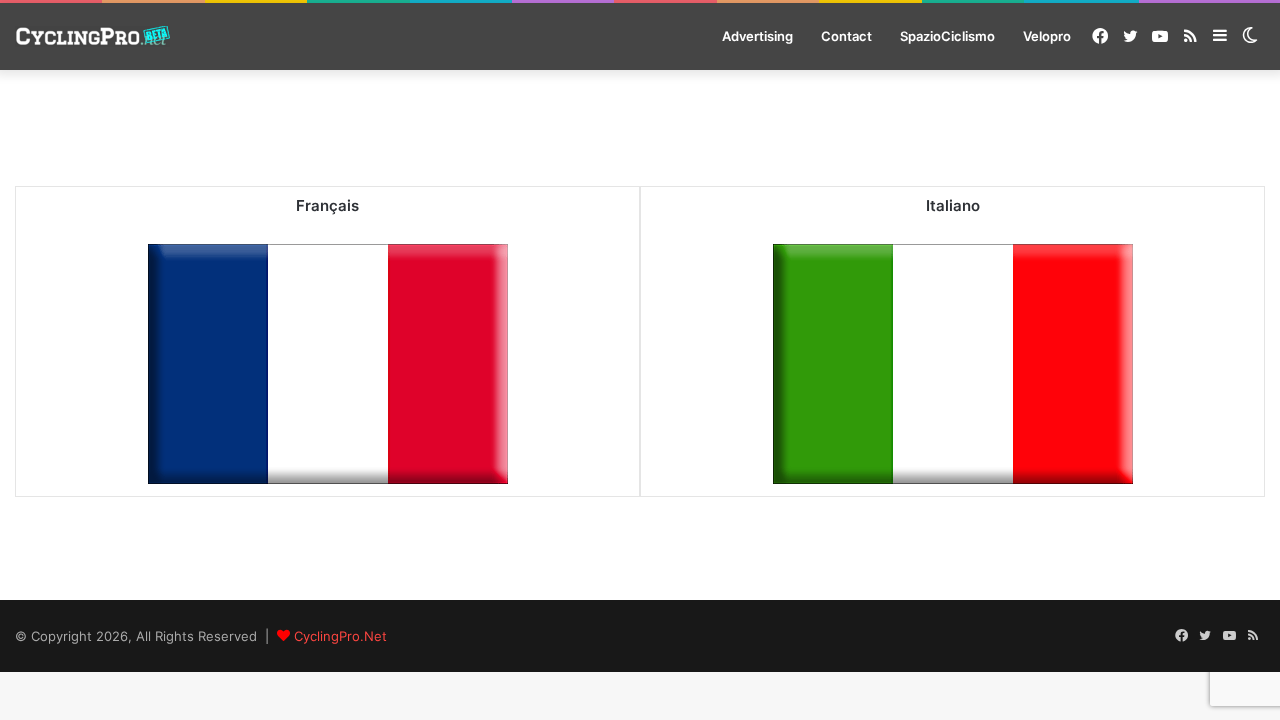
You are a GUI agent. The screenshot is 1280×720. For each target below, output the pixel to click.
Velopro (1047, 36)
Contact (846, 36)
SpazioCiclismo (947, 36)
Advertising (757, 36)
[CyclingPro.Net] (92, 36)
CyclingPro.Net (340, 636)
